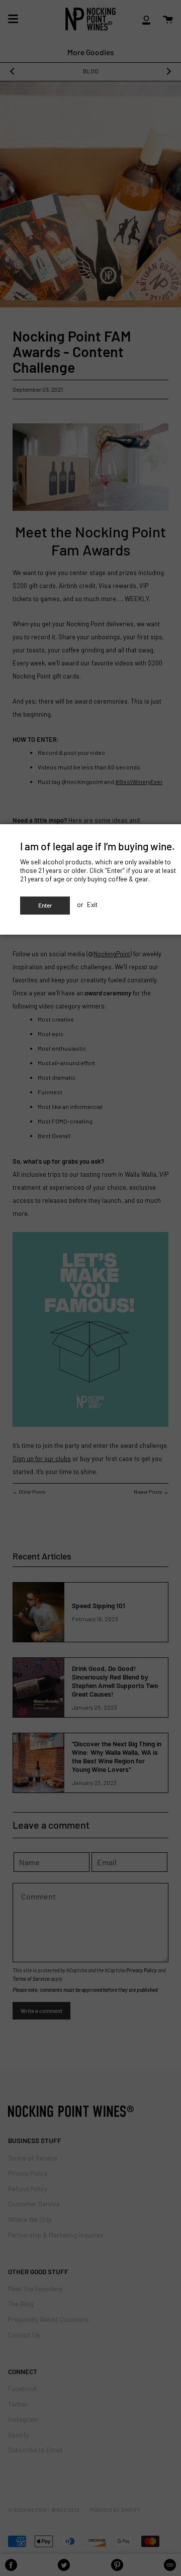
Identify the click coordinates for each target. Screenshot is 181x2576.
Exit (92, 904)
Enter (45, 905)
